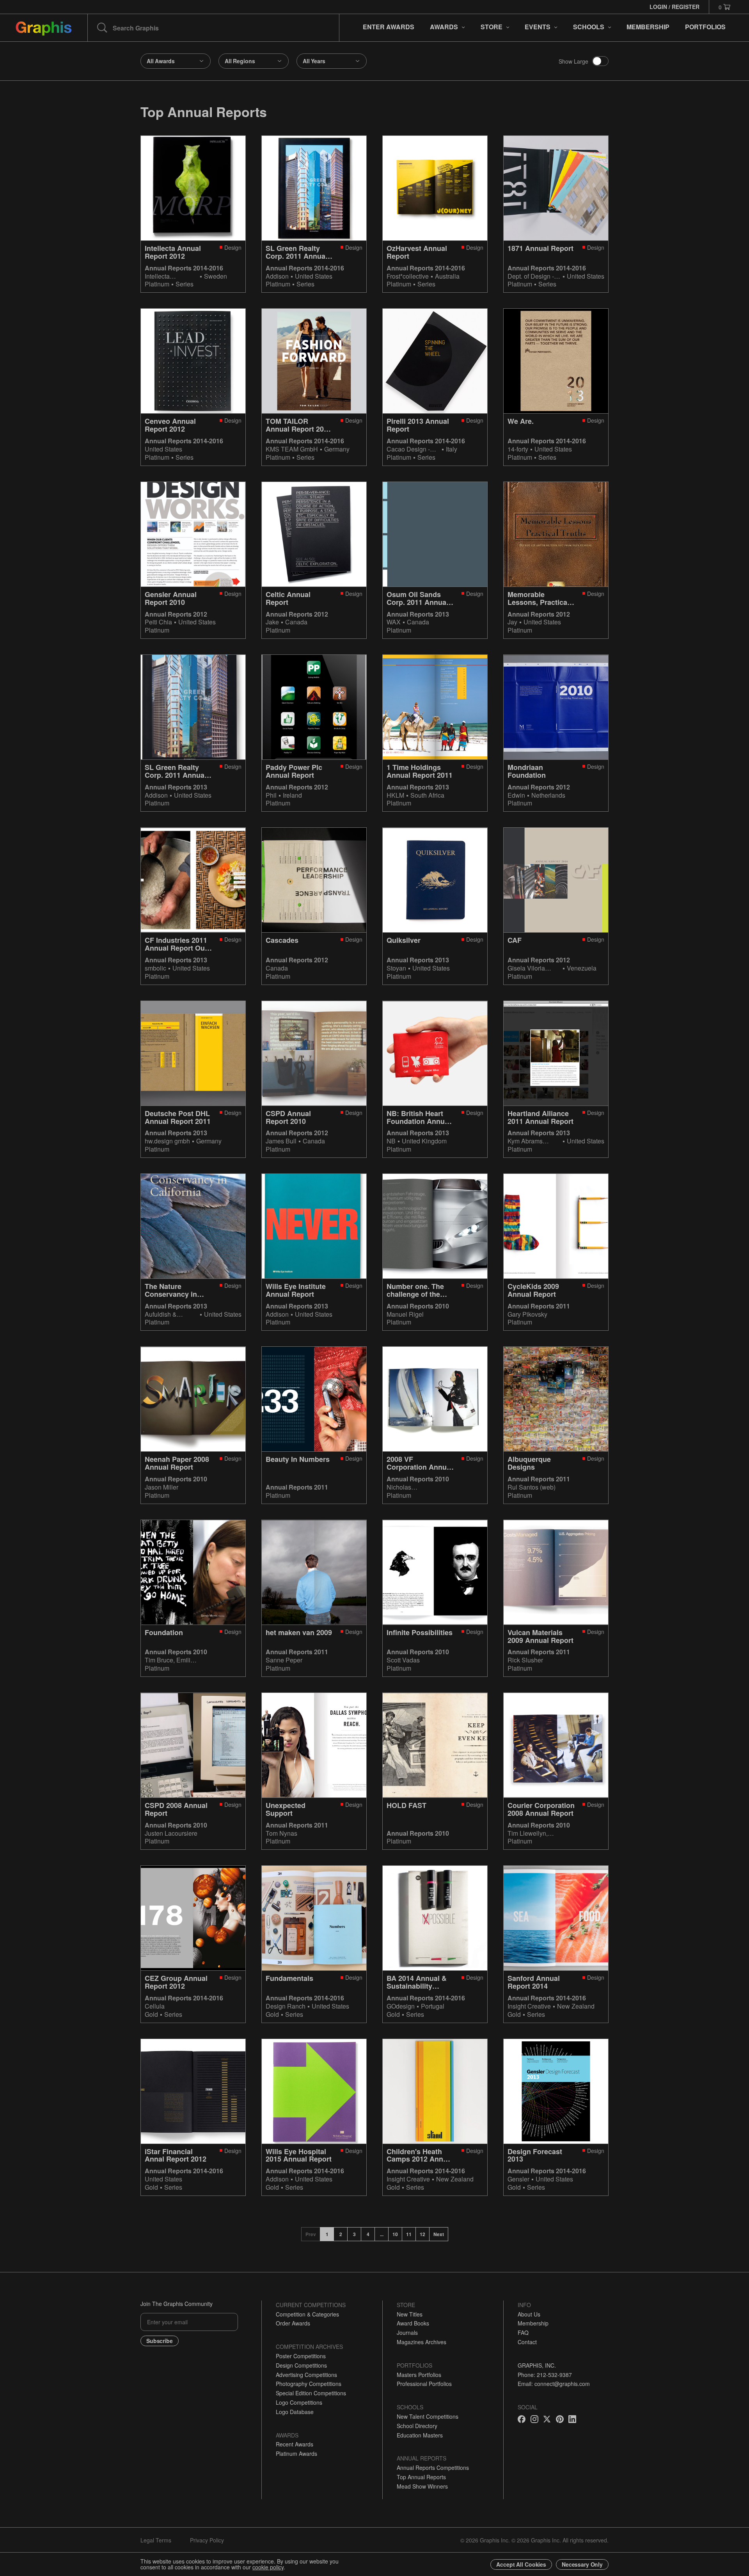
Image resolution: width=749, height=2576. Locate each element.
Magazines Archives (422, 2342)
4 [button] (368, 2234)
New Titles (410, 2314)
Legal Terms (156, 2540)
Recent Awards (295, 2444)
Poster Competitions (301, 2356)
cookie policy (268, 2567)
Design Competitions (301, 2365)
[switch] (600, 61)
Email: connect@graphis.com (554, 2384)
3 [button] (354, 2234)
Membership (533, 2323)
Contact (527, 2342)
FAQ (523, 2332)
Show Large (573, 61)
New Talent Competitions (428, 2416)
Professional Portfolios (424, 2384)
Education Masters (420, 2435)
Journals (407, 2332)
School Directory (417, 2426)
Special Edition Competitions (311, 2393)
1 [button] (327, 2234)
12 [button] (422, 2234)
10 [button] (395, 2234)
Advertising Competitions (306, 2375)
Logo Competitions (299, 2402)
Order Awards (293, 2323)
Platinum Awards (296, 2453)
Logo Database (295, 2412)
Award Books (413, 2323)
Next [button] (439, 2234)
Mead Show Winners (422, 2486)
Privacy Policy (207, 2540)
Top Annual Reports (421, 2477)
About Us (529, 2314)
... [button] (382, 2234)
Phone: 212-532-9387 (545, 2375)
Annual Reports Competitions (433, 2468)
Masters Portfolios (419, 2375)
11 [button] (409, 2234)
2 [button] (341, 2234)
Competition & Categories (307, 2314)
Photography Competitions (309, 2384)
